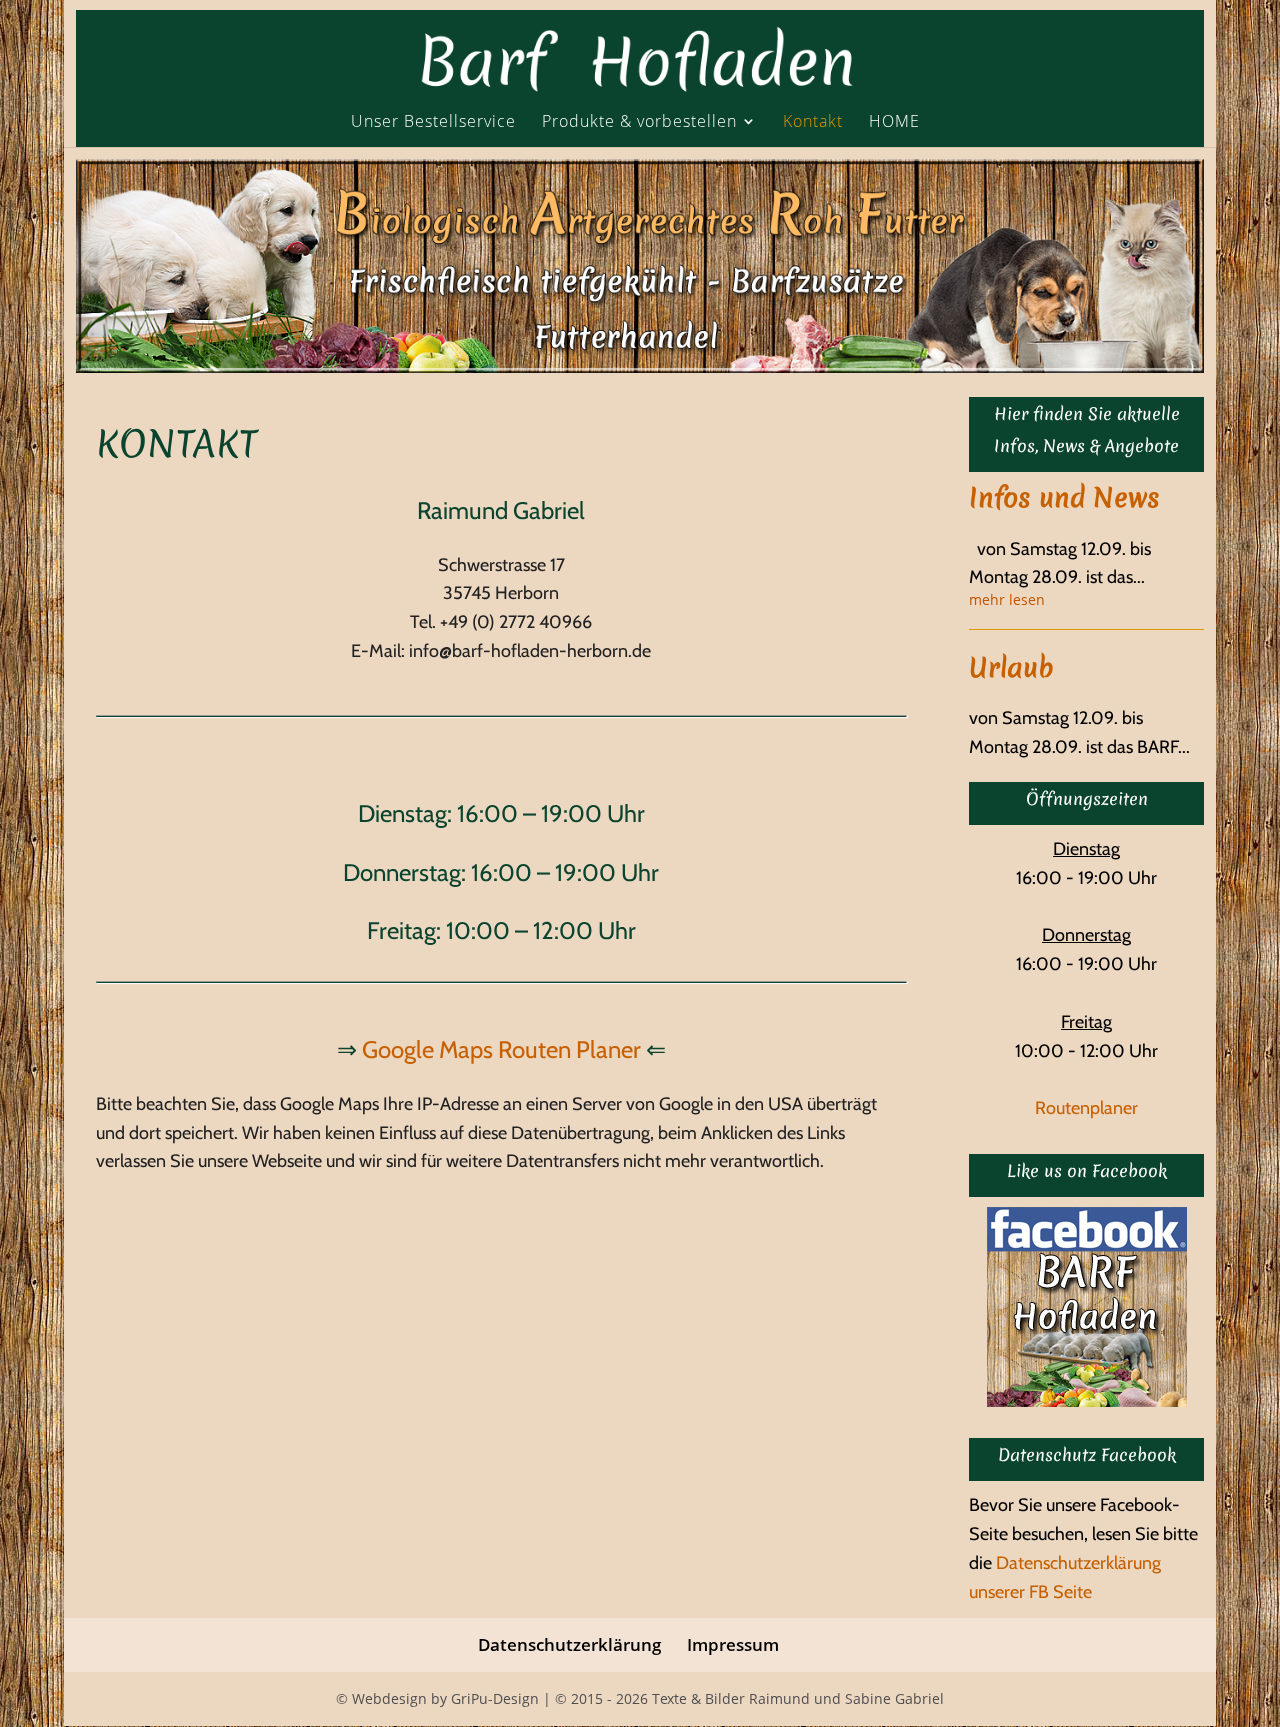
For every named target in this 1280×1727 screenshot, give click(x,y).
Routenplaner (1086, 1108)
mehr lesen (1007, 600)
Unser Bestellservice (433, 122)
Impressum (733, 1644)
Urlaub (1011, 667)
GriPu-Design (495, 1698)
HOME (894, 122)
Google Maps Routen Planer (501, 1049)
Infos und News (1064, 497)
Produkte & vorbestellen (639, 122)
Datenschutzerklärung (569, 1644)
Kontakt (813, 122)
